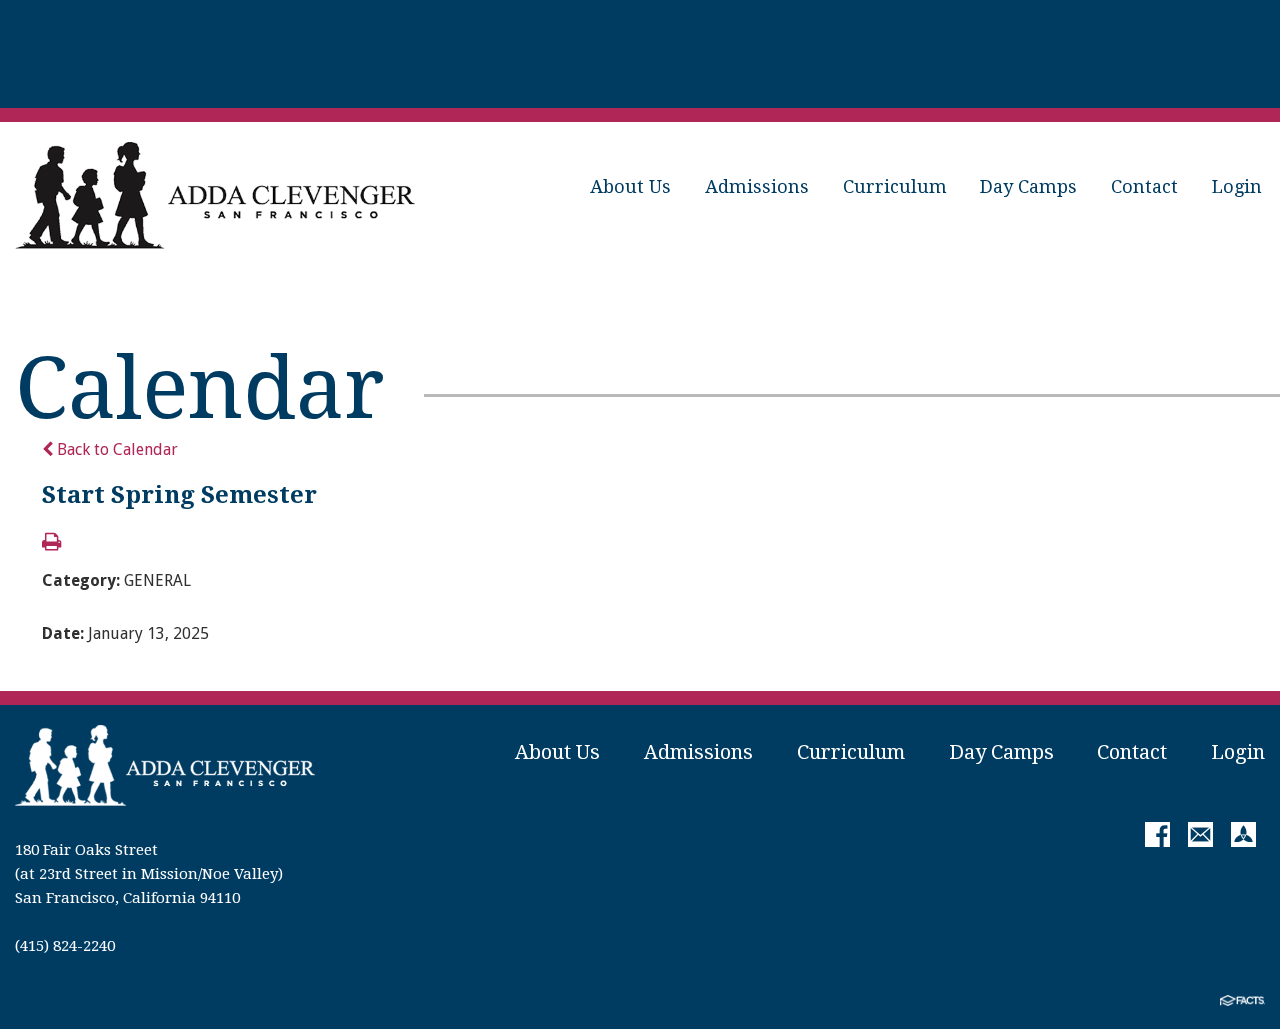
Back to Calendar (115, 449)
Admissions (757, 186)
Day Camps (1028, 186)
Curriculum (895, 186)
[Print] (51, 543)
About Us (630, 186)
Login (1237, 186)
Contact (1144, 186)
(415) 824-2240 (65, 946)
